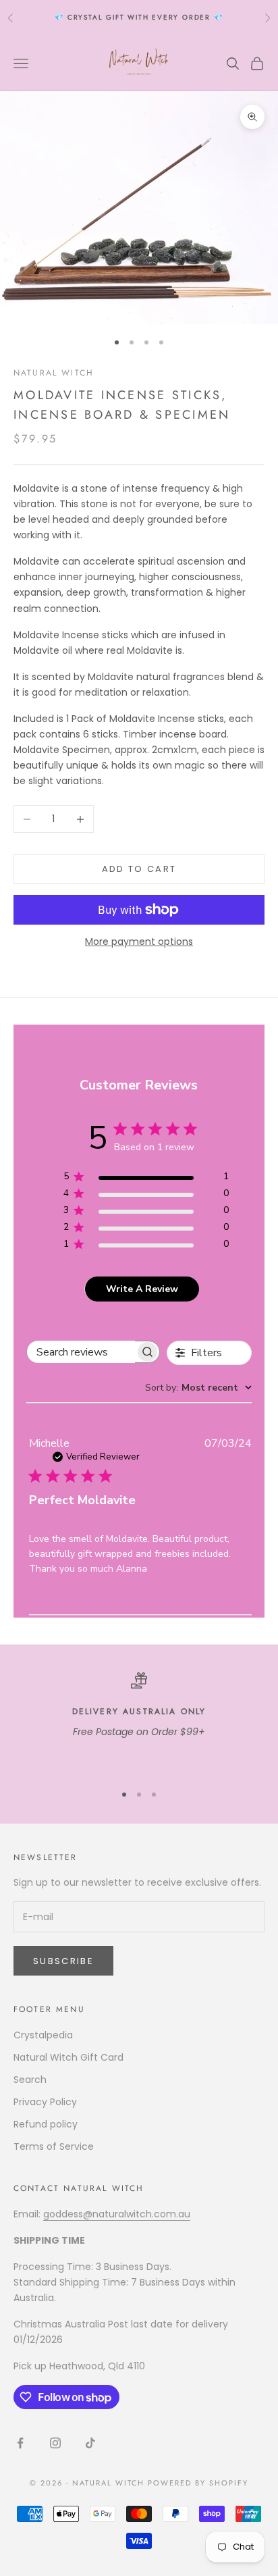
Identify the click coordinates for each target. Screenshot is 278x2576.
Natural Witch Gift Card (68, 2057)
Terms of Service (54, 2146)
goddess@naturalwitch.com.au (117, 2214)
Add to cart (139, 869)
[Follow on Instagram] (55, 2443)
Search (30, 2080)
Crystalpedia (43, 2035)
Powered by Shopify (198, 2483)
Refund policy (46, 2124)
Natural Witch (54, 373)
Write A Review (142, 1289)
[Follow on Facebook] (20, 2443)
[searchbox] (81, 1352)
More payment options (139, 942)
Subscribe (63, 1961)
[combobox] (198, 1388)
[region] (139, 1722)
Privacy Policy (45, 2102)
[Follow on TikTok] (90, 2443)
